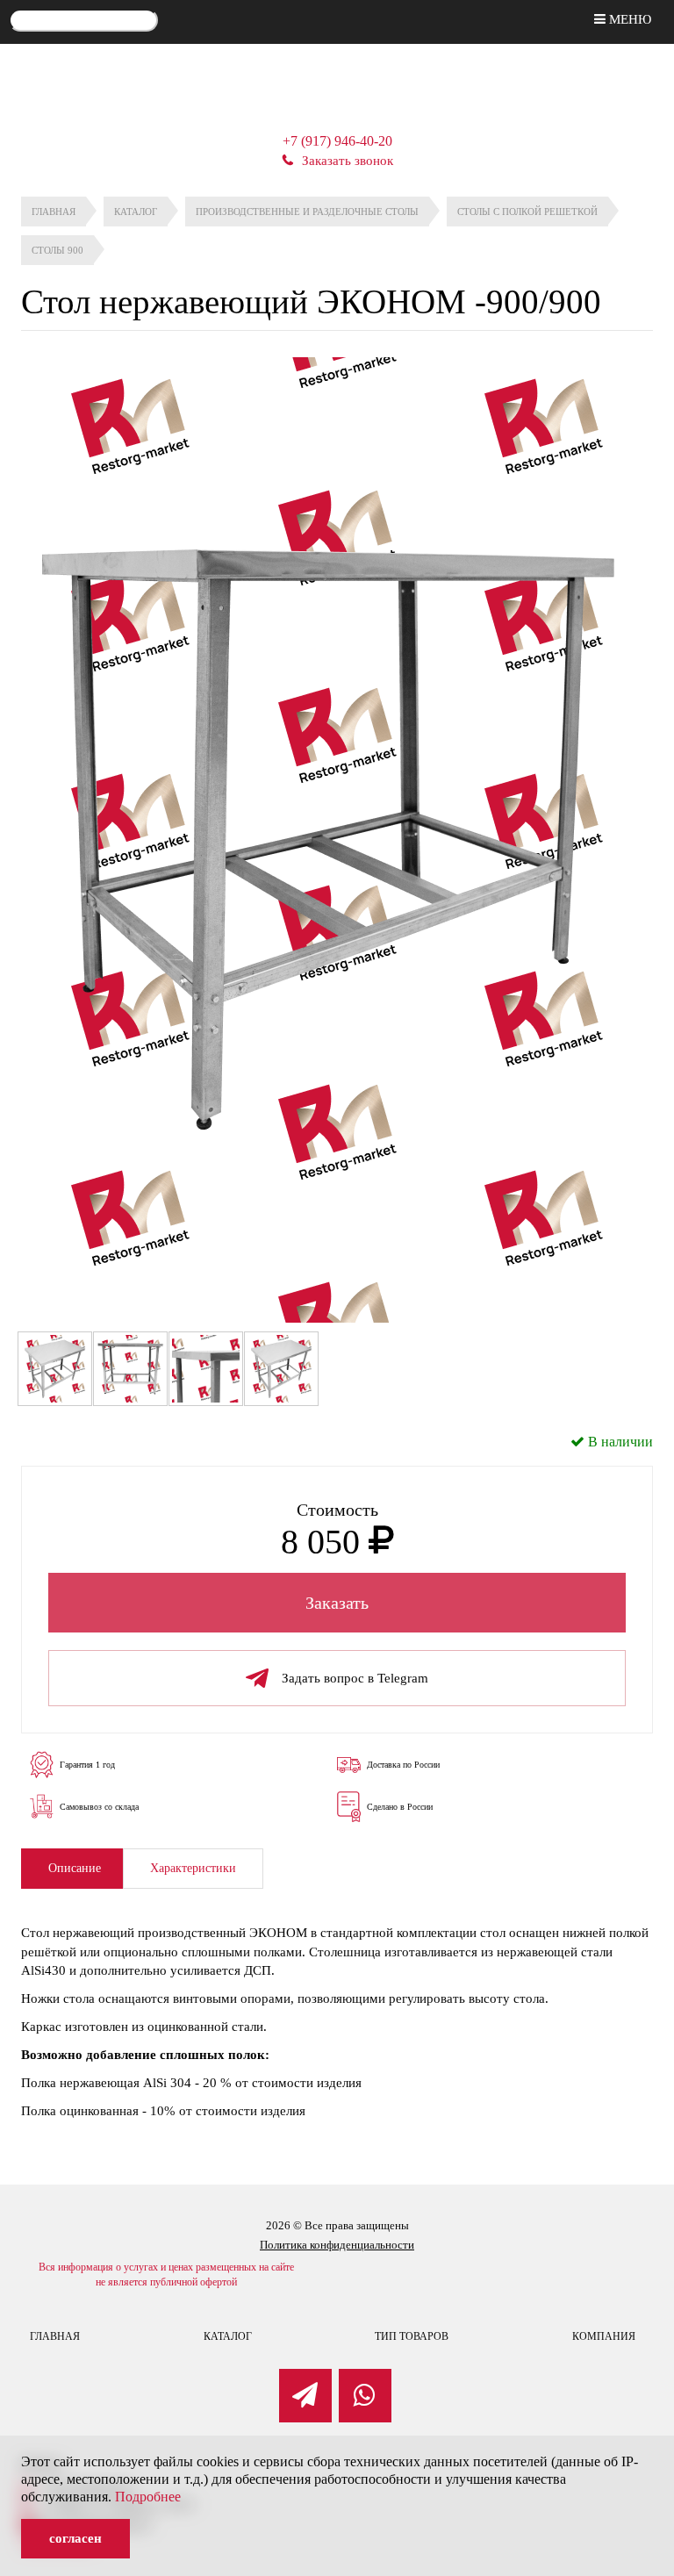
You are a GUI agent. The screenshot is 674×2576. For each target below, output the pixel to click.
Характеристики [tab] (193, 1868)
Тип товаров (412, 2336)
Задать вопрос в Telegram (355, 1678)
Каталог (228, 2336)
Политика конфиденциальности (337, 2245)
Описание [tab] (75, 1868)
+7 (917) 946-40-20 (337, 141)
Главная (55, 2336)
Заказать (337, 1603)
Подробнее (148, 2497)
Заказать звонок (348, 161)
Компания (604, 2336)
